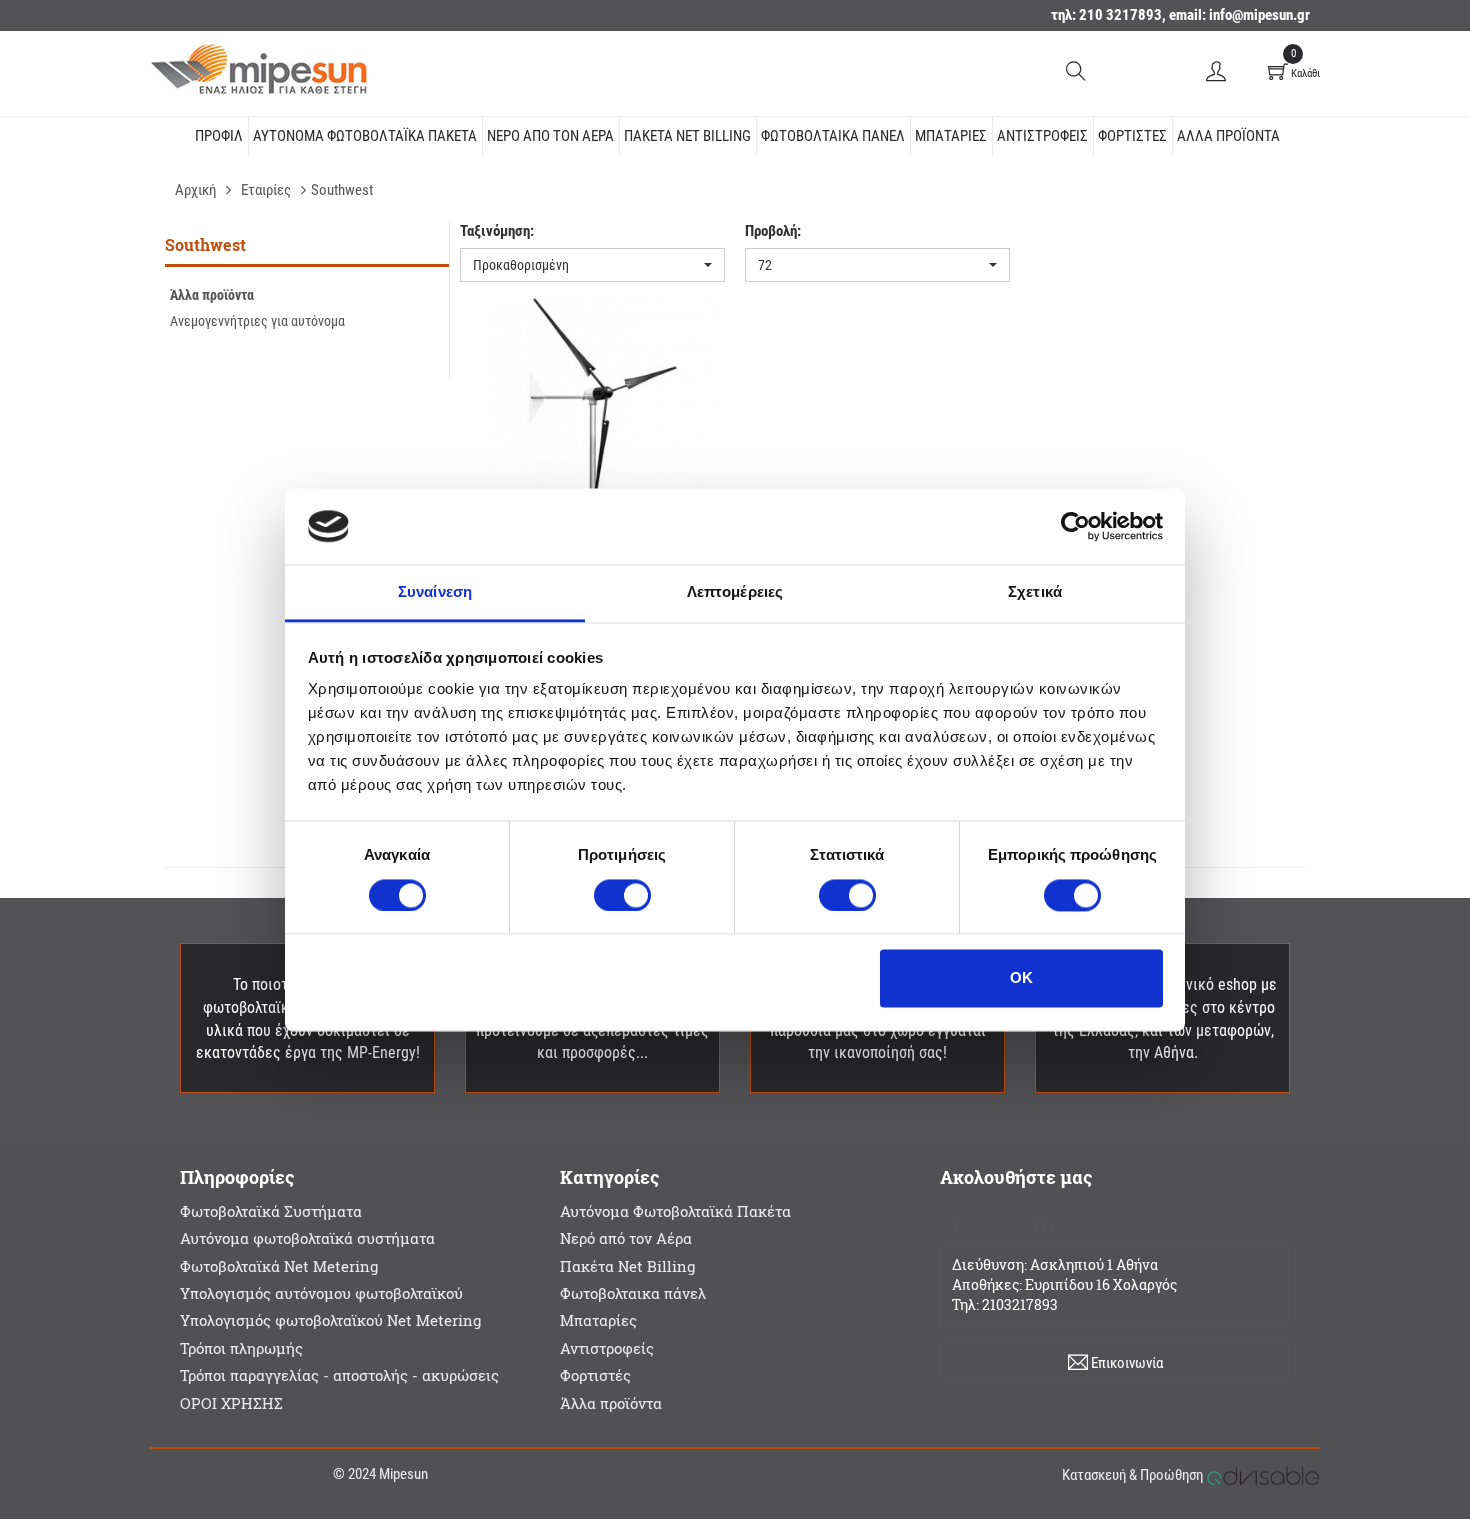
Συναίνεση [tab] (435, 592)
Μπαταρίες (951, 136)
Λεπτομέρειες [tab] (735, 592)
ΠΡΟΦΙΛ (219, 136)
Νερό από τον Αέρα (550, 136)
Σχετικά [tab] (1035, 592)
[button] (592, 265)
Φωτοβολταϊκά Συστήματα (271, 1211)
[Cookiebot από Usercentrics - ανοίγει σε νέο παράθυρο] (1075, 526)
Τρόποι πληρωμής (241, 1348)
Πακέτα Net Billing (687, 136)
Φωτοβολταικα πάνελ (833, 136)
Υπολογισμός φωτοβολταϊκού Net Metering (330, 1320)
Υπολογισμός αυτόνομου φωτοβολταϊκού (321, 1293)
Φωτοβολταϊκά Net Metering (279, 1266)
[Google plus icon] (1000, 1220)
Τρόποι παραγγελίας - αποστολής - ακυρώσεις (339, 1375)
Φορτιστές (1132, 136)
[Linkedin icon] (1043, 1220)
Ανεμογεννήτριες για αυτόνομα (257, 321)
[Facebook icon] (957, 1220)
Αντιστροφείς (1042, 136)
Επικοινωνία (1125, 1363)
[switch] (622, 895)
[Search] (1076, 70)
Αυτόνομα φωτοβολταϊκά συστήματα (307, 1238)
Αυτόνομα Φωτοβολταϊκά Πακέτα (365, 136)
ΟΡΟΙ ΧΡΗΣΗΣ (231, 1403)
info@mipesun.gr (1259, 15)
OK (1021, 978)
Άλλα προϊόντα (1228, 136)
